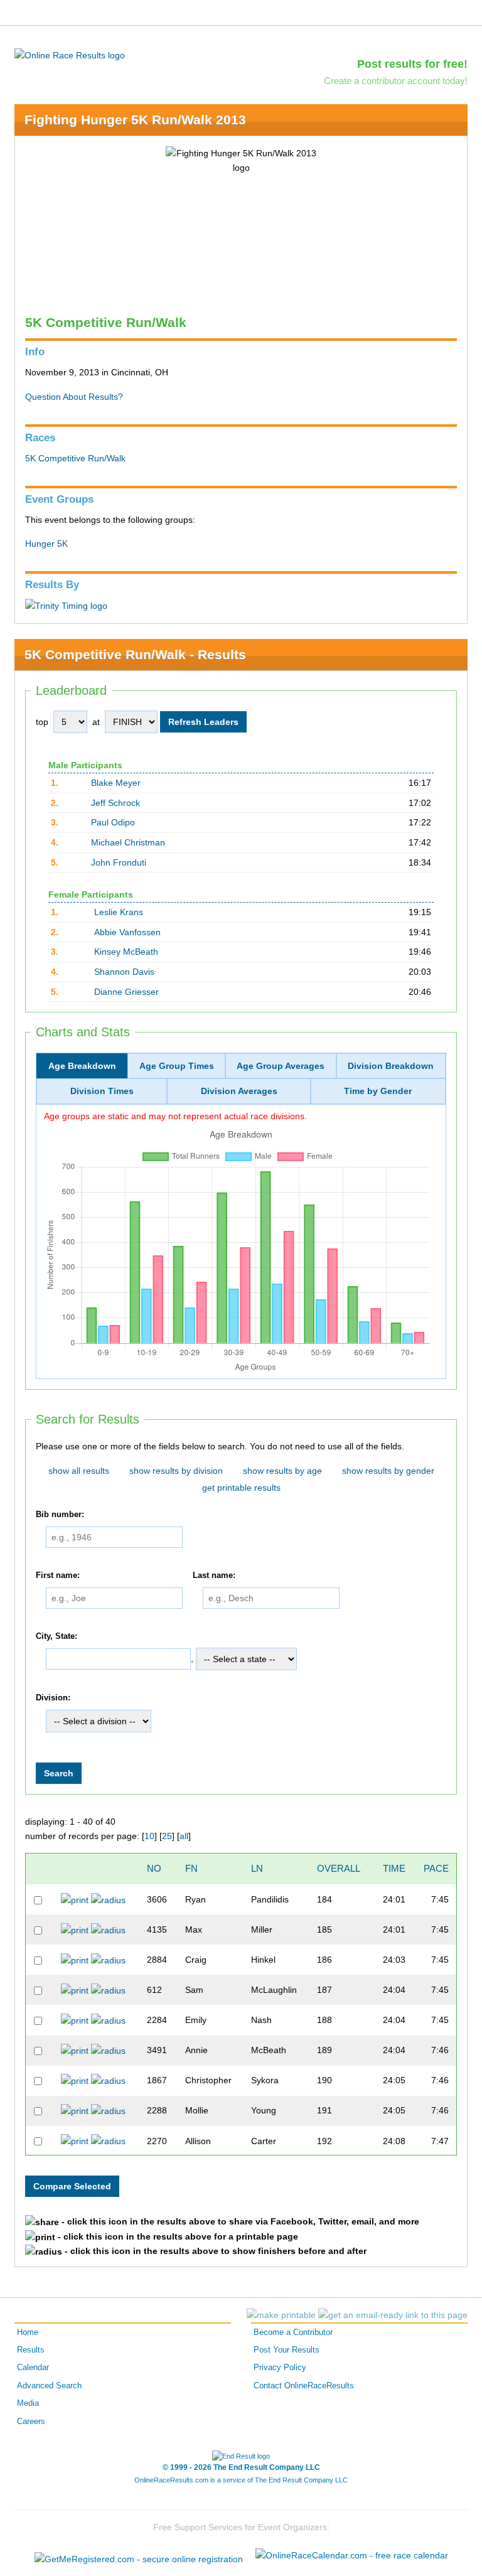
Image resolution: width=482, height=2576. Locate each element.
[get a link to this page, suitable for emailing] (393, 2315)
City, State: (56, 1636)
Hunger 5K (46, 544)
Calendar (33, 2368)
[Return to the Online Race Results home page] (70, 55)
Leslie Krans (119, 912)
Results (31, 2350)
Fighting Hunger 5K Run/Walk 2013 (135, 120)
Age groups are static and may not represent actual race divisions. (175, 1116)
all (184, 1836)
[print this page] (281, 2315)
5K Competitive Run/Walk (75, 458)
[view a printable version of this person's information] (75, 1899)
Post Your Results (287, 2350)
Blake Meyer (116, 783)
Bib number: (60, 1515)
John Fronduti (119, 862)
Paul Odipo (113, 822)
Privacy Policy (280, 2368)
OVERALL (339, 1868)
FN (191, 1868)
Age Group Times (177, 1066)
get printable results (241, 1488)
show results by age (282, 1471)
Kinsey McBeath (126, 952)
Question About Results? (74, 397)
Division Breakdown (391, 1066)
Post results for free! (412, 64)
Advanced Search (49, 2386)
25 (167, 1836)
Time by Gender (378, 1091)
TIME (394, 1868)
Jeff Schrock (115, 803)
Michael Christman (128, 842)
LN (257, 1868)
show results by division (176, 1471)
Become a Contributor (293, 2332)
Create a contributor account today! (396, 81)
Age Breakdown (82, 1066)
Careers (31, 2422)
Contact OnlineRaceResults (304, 2386)
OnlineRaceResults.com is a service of (241, 2480)
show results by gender (388, 1471)
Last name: (214, 1575)
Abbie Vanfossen (127, 932)
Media (28, 2403)
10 (149, 1836)
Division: (53, 1698)
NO (154, 1868)
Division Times (102, 1091)
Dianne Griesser (126, 992)
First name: (58, 1575)
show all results (79, 1471)
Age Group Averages (281, 1066)
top (42, 722)
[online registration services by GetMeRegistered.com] (139, 2556)
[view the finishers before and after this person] (108, 1899)
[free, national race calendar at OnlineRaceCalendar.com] (352, 2555)
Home (28, 2332)
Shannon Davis (124, 972)
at (96, 722)
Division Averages (239, 1091)
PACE (436, 1868)
